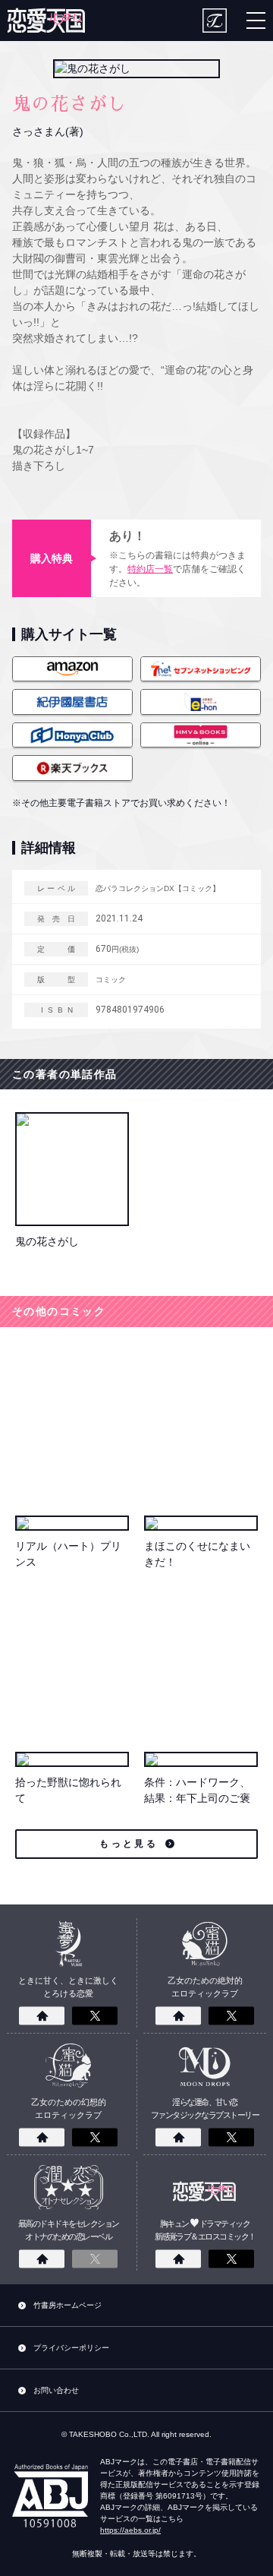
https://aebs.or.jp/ (130, 2530)
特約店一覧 (150, 569)
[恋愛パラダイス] (46, 21)
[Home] (42, 2016)
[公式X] (95, 2016)
